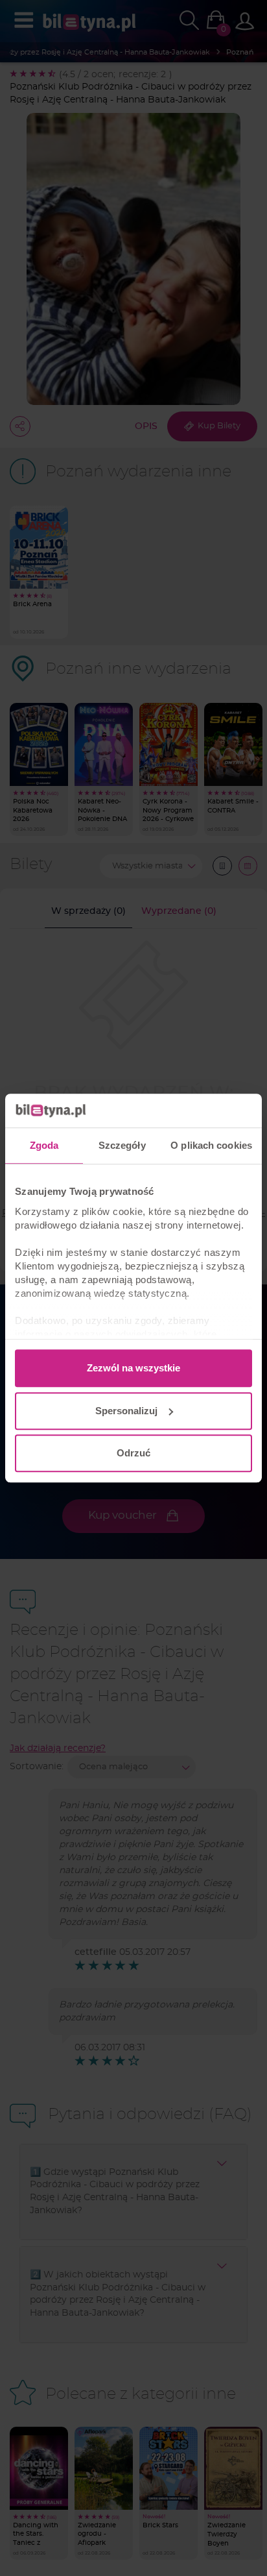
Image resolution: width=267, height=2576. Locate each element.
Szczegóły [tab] (122, 1145)
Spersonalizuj (126, 1411)
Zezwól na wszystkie (133, 1368)
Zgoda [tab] (44, 1145)
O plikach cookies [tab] (211, 1145)
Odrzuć (133, 1453)
